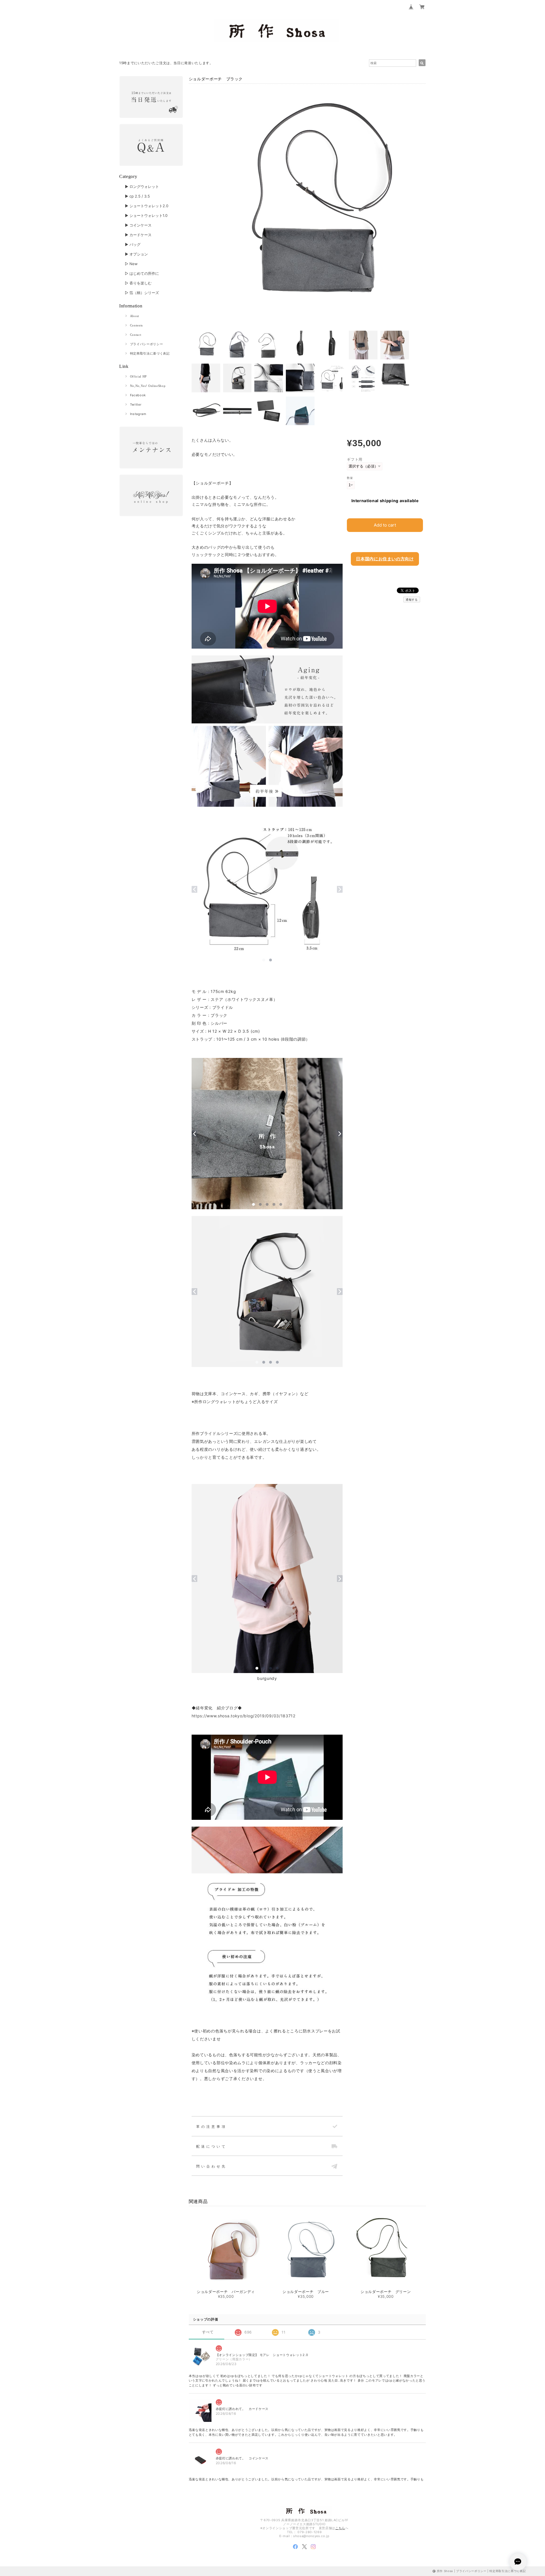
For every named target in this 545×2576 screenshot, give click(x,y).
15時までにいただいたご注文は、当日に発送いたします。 (166, 63)
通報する (412, 600)
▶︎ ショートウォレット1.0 (146, 215)
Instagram (138, 414)
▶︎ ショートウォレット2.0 (147, 206)
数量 (350, 478)
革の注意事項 (211, 2127)
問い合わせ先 (211, 2166)
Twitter (136, 404)
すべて (208, 2332)
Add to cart (385, 525)
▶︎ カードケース (138, 235)
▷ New (131, 264)
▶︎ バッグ (133, 244)
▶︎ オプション (136, 254)
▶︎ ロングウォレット (142, 186)
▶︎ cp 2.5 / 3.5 (137, 196)
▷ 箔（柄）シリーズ (142, 293)
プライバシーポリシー (147, 344)
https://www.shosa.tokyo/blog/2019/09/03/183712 (244, 1716)
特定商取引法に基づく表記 (150, 353)
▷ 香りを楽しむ (138, 283)
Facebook (138, 395)
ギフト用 (355, 459)
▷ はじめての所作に (142, 273)
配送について (211, 2147)
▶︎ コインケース (138, 225)
